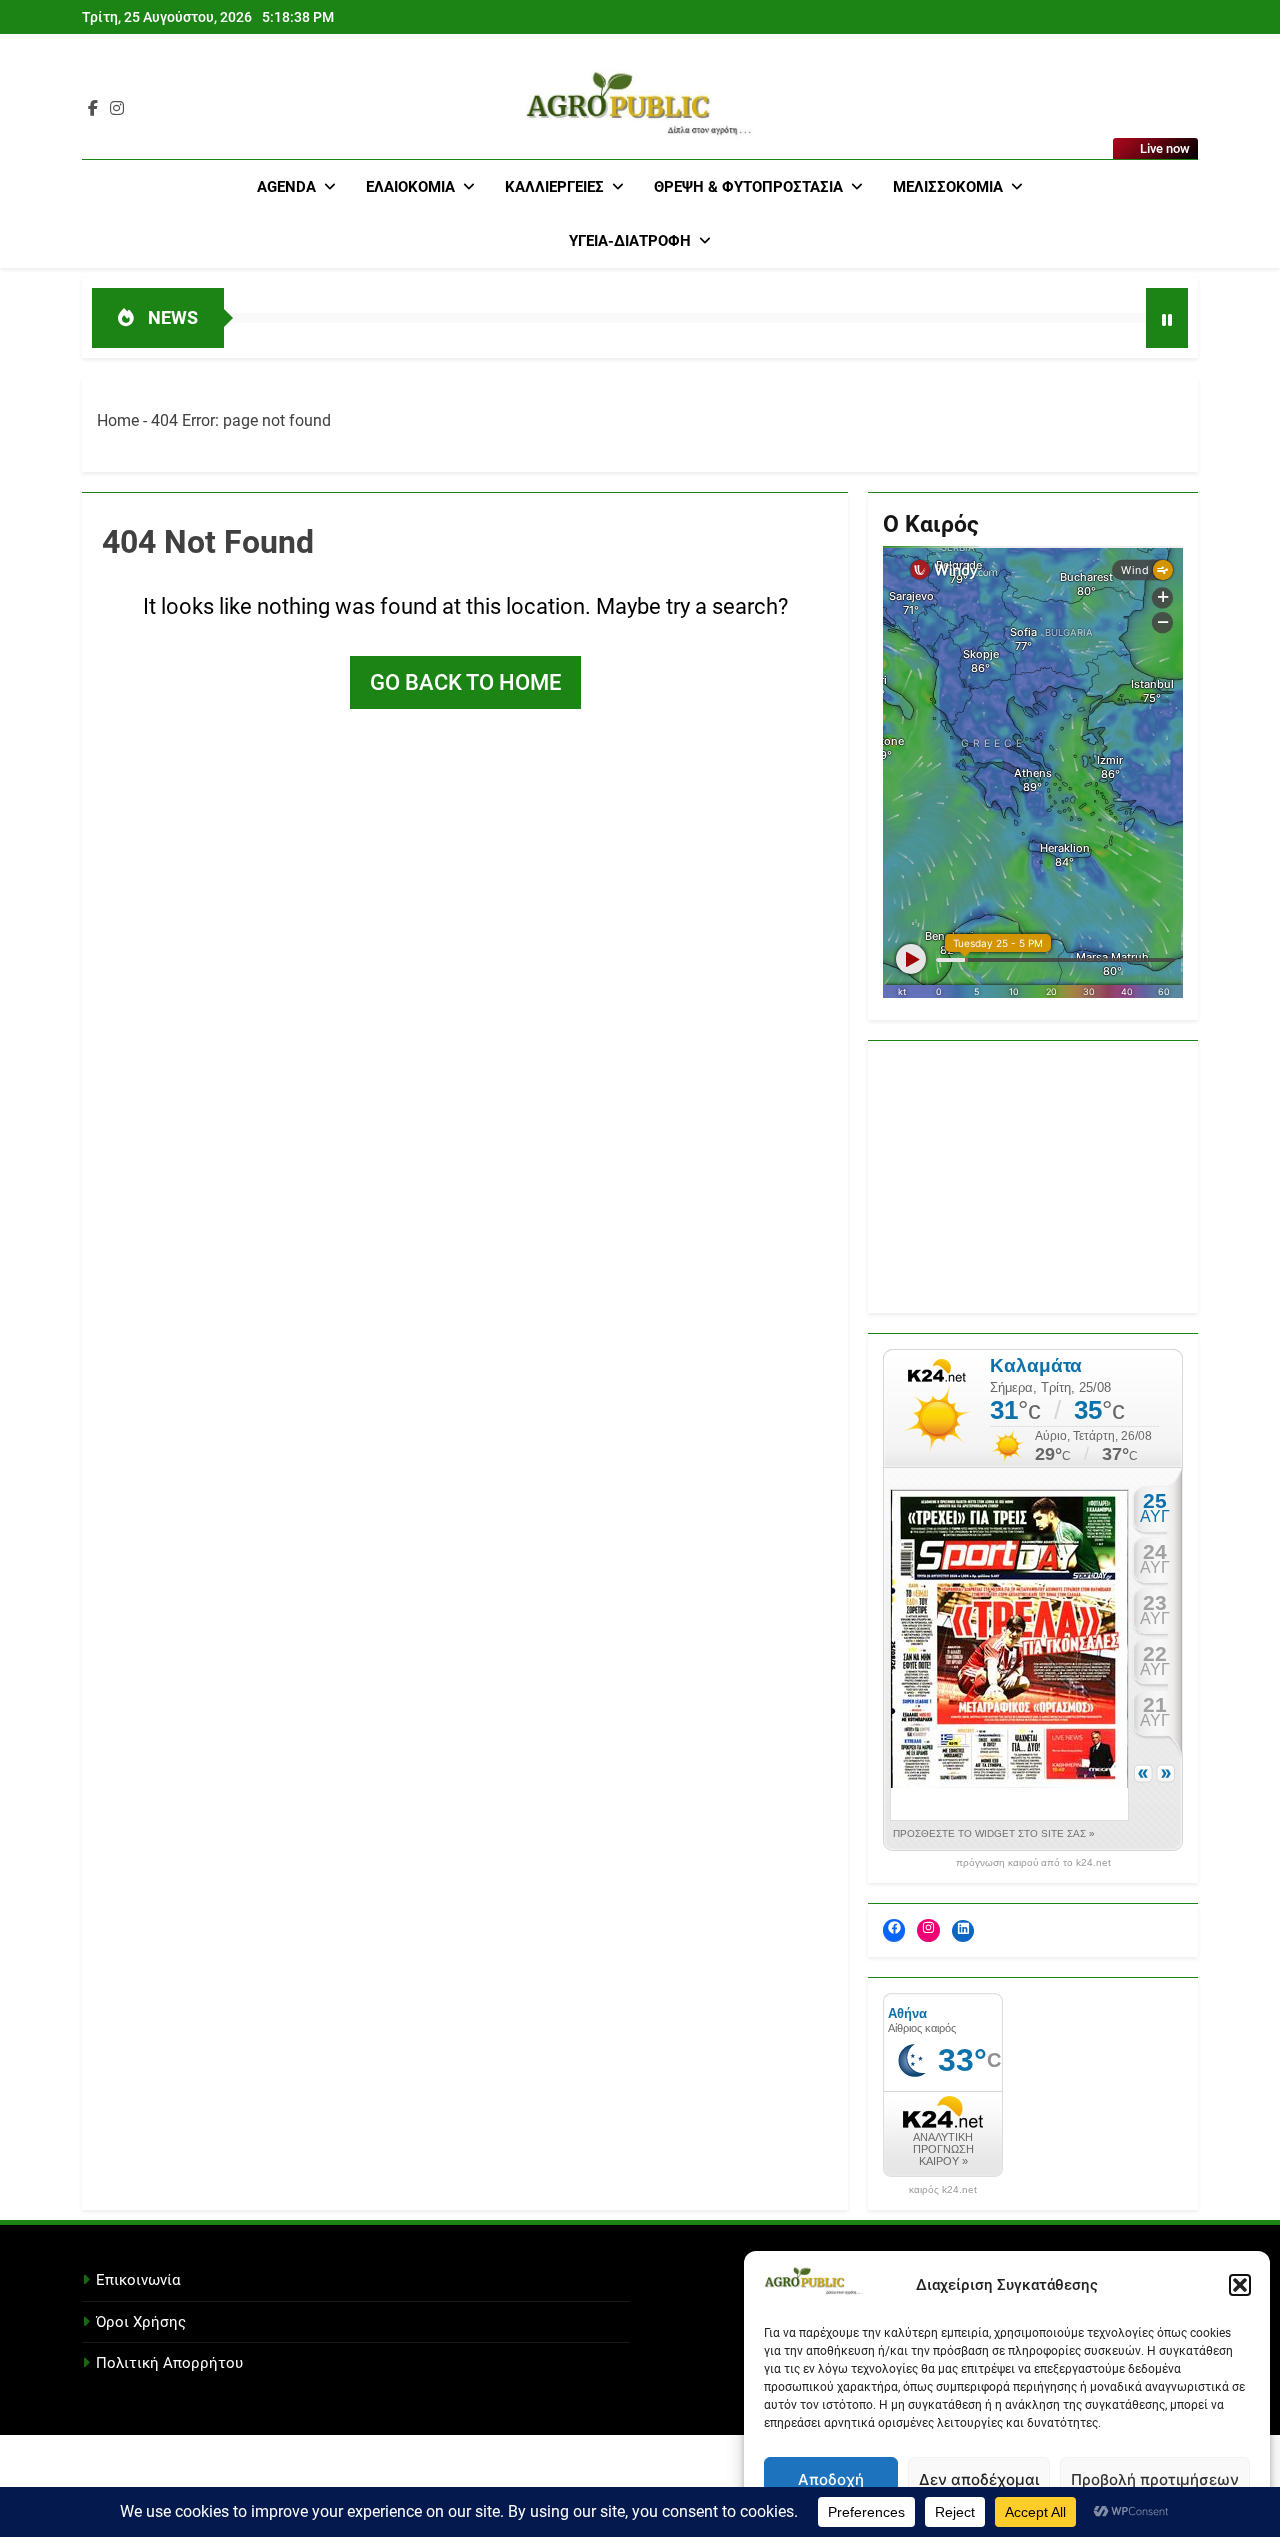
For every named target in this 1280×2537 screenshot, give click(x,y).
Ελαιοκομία (410, 187)
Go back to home (465, 682)
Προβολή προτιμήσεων (1155, 2479)
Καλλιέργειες (554, 187)
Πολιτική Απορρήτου (169, 2363)
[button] (1240, 2285)
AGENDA (286, 187)
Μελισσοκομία (948, 187)
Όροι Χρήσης (141, 2322)
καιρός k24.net (943, 2190)
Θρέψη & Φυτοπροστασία (748, 187)
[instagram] (117, 109)
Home (118, 420)
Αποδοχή (831, 2479)
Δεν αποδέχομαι (979, 2479)
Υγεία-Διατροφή (630, 241)
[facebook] (93, 109)
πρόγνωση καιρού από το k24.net (1033, 1863)
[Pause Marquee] (1167, 318)
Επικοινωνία (138, 2280)
